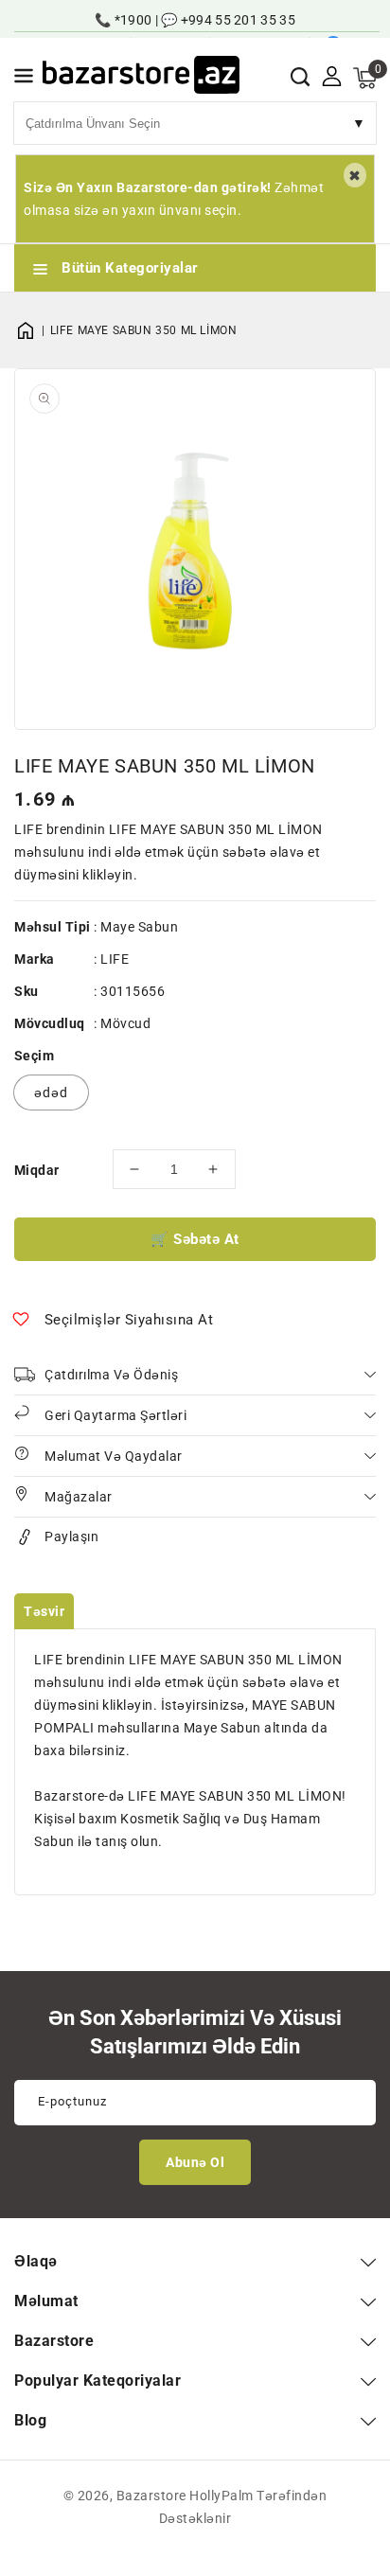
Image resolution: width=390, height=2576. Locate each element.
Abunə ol (195, 2162)
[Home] (32, 330)
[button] (24, 79)
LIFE (115, 959)
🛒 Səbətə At (195, 1239)
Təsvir (44, 1611)
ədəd (51, 1093)
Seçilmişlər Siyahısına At (129, 1320)
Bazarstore (151, 2496)
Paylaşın (71, 1537)
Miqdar (36, 1170)
